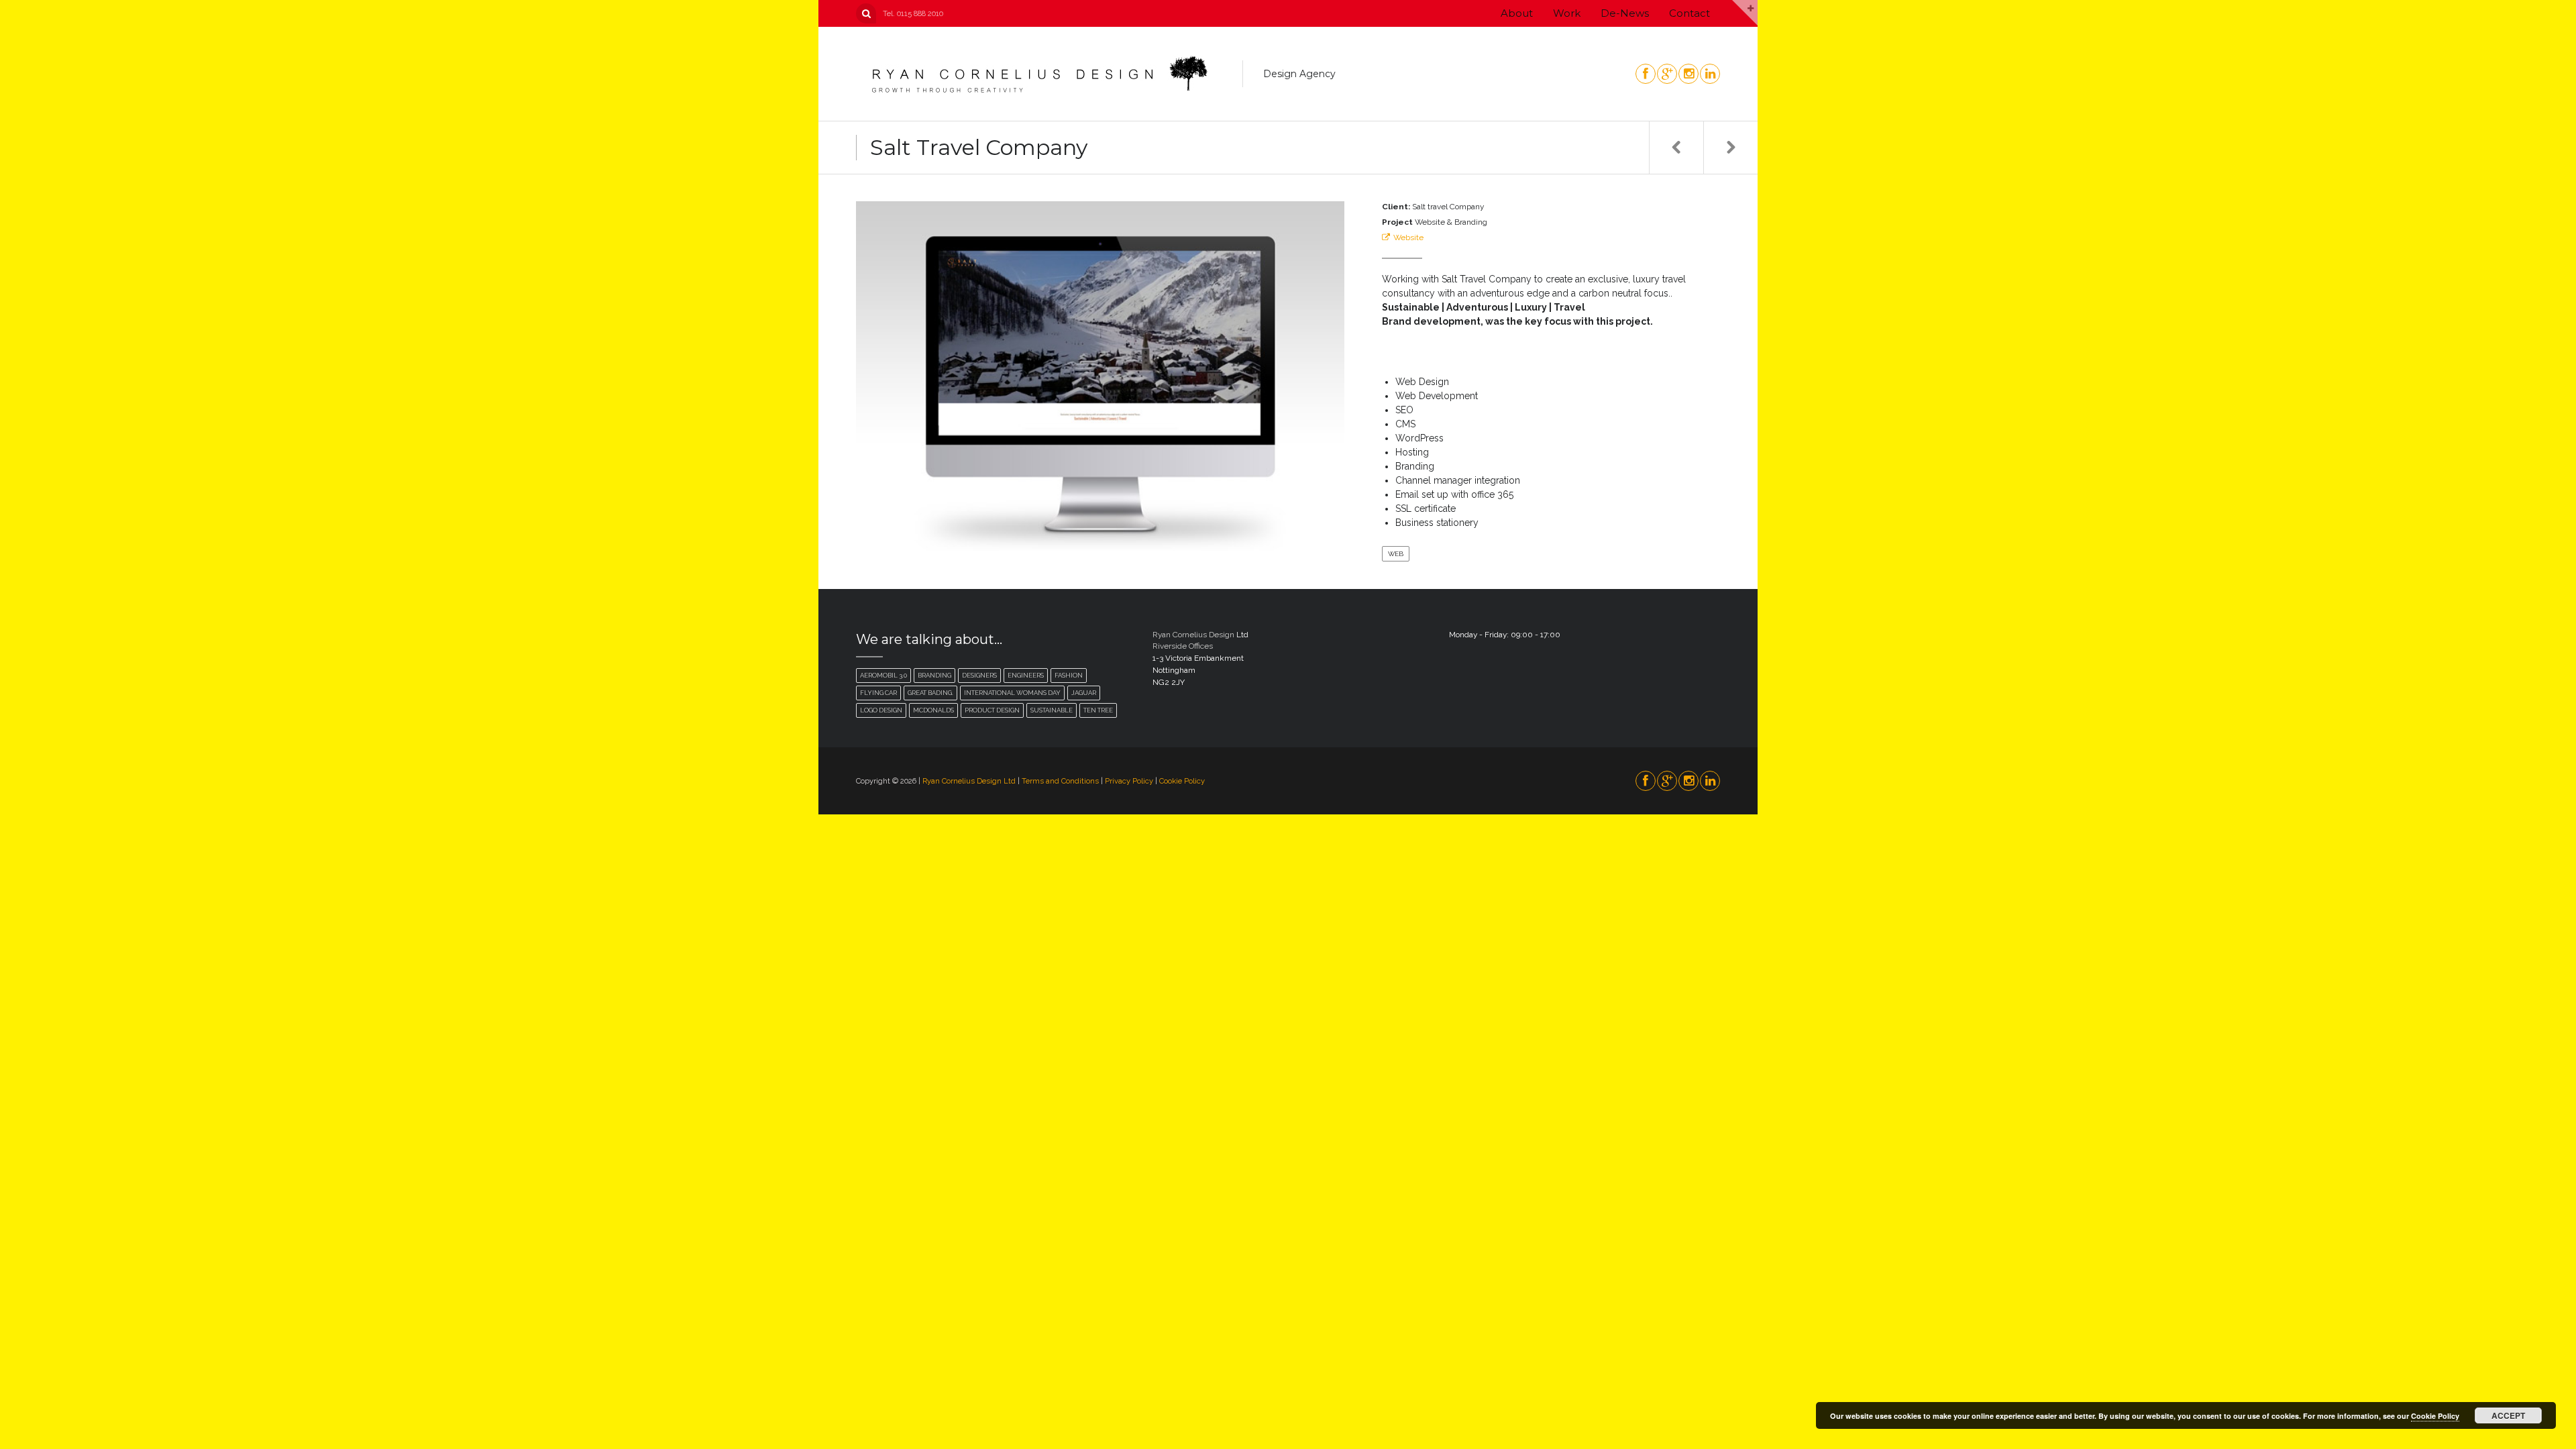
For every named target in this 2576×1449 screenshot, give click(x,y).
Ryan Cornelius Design (1193, 635)
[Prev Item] (1676, 148)
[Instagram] (1688, 74)
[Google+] (1666, 74)
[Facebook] (1645, 74)
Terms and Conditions (1060, 781)
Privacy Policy (1129, 781)
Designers (979, 675)
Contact (1689, 13)
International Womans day (1012, 693)
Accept (2508, 1415)
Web (1396, 554)
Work (1567, 13)
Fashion (1069, 675)
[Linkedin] (1709, 74)
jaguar (1084, 693)
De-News (1625, 13)
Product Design (992, 710)
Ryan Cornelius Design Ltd (970, 781)
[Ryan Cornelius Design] (1038, 74)
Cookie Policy (1182, 781)
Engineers (1026, 675)
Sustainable (1052, 710)
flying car (878, 693)
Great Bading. (930, 693)
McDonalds (933, 710)
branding (934, 675)
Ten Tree (1098, 710)
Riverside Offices (1183, 646)
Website (1408, 237)
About (1517, 13)
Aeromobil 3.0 (883, 675)
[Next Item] (1730, 148)
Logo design (881, 710)
